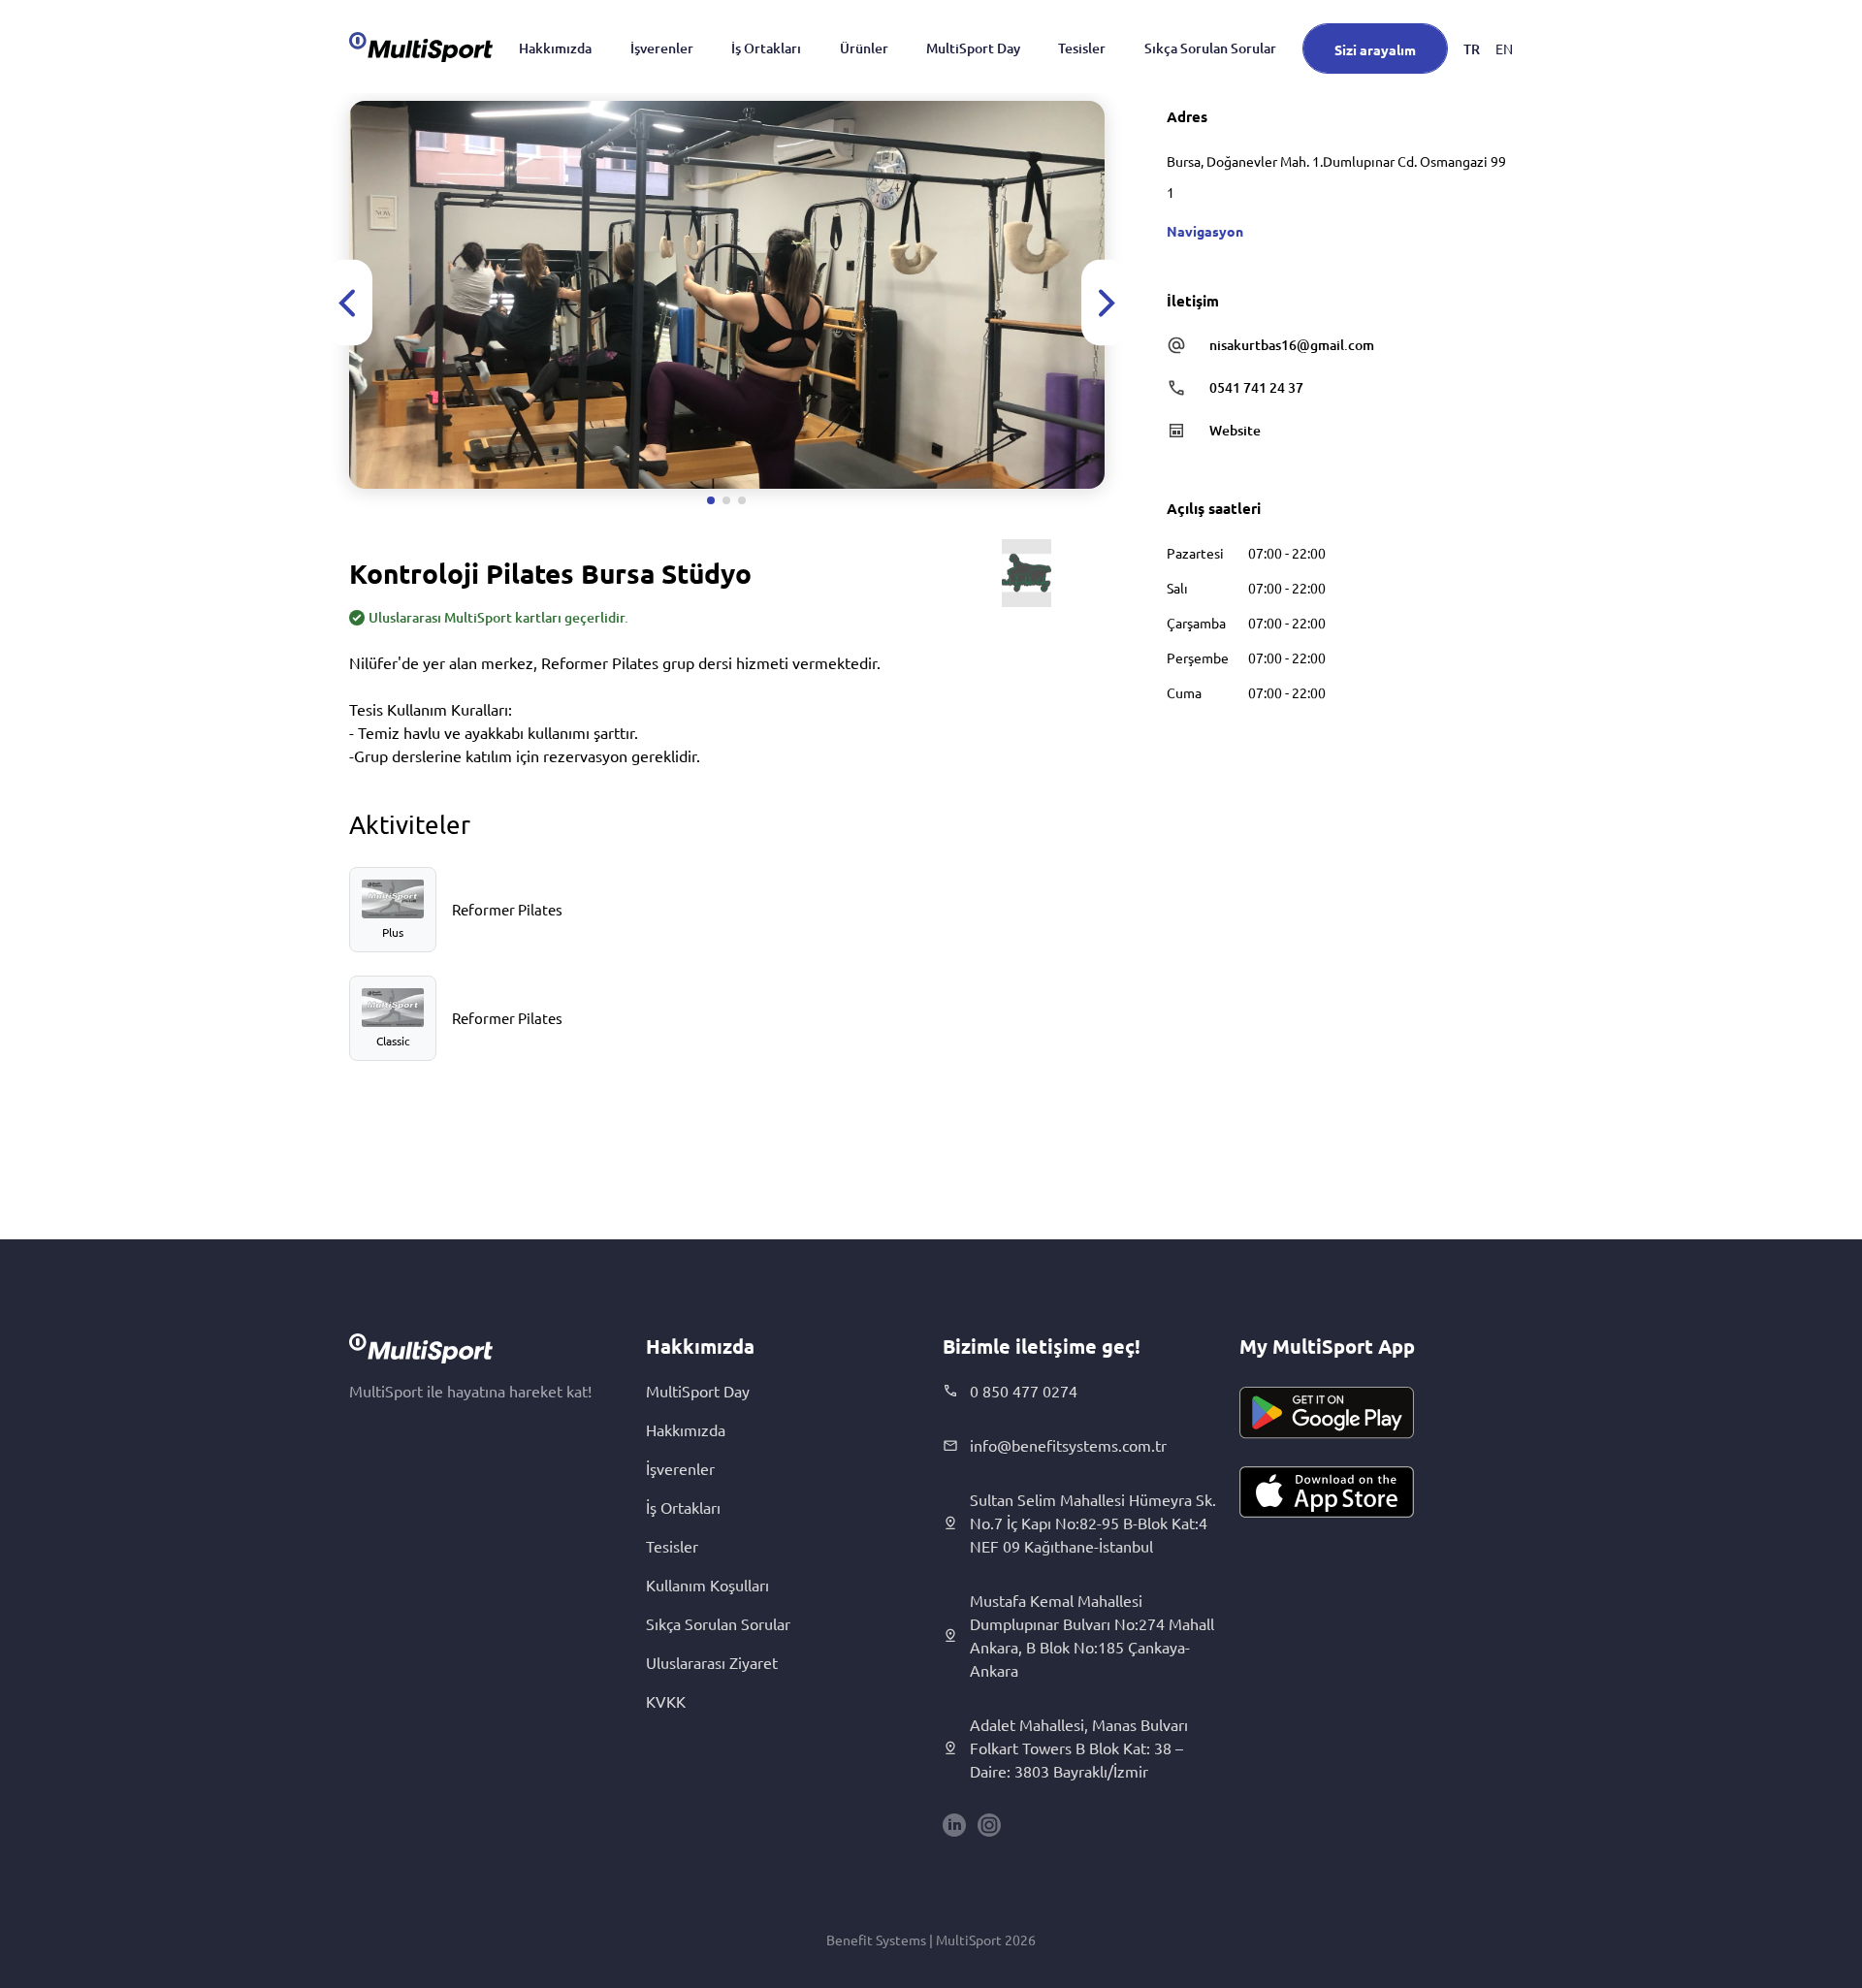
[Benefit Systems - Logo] (421, 47)
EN (1504, 48)
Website (1235, 430)
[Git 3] (742, 500)
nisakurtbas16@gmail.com (1292, 345)
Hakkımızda (555, 48)
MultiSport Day (973, 48)
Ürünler (864, 48)
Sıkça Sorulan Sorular (1210, 48)
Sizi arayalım (1375, 49)
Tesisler (1082, 48)
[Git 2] (726, 500)
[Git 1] (711, 500)
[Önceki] (349, 303)
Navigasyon (1205, 231)
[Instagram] (989, 1825)
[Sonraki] (1105, 303)
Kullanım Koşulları (707, 1585)
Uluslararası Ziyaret (712, 1662)
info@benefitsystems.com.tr (1068, 1445)
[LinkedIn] (954, 1825)
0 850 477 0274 (1024, 1391)
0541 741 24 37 (1256, 387)
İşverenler (662, 48)
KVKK (666, 1701)
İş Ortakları (766, 48)
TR (1472, 49)
